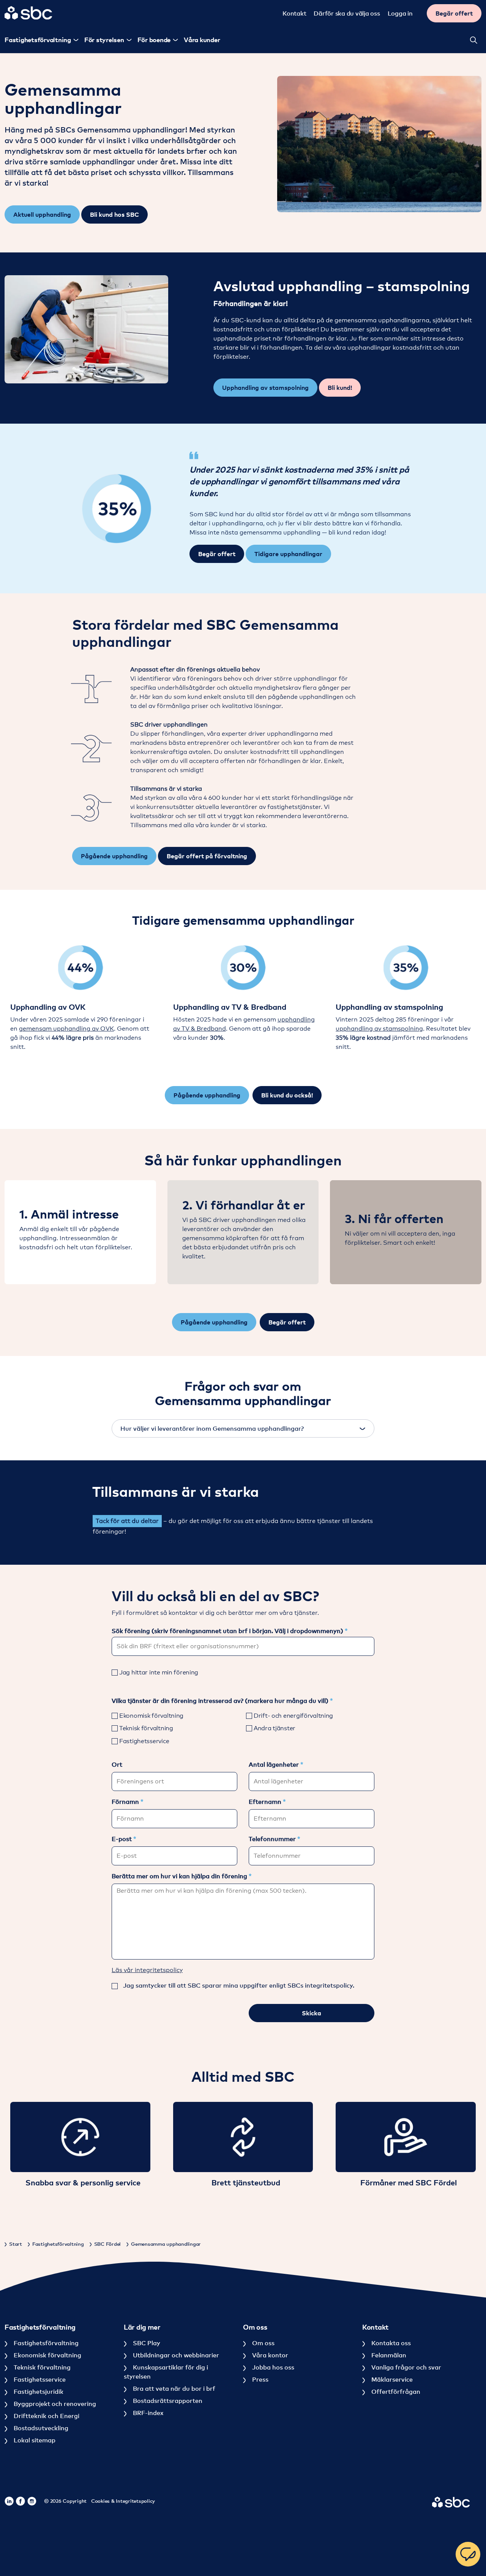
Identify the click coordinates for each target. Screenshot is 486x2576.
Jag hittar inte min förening (159, 1672)
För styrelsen (104, 40)
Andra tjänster (275, 1728)
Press (260, 2379)
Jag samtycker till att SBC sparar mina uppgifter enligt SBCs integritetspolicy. (239, 1985)
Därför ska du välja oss (347, 13)
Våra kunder (202, 40)
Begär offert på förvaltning (207, 856)
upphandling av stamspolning (379, 1029)
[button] (86, 329)
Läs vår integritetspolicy (147, 1970)
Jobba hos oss (272, 2367)
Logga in (400, 13)
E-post (122, 1839)
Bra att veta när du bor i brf (173, 2388)
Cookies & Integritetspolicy (123, 2501)
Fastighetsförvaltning (45, 2343)
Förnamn (126, 1802)
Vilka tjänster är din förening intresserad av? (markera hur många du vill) (221, 1701)
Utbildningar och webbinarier (175, 2355)
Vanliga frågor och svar (406, 2367)
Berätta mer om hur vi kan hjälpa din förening (180, 1876)
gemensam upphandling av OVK (66, 1029)
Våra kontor (269, 2355)
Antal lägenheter (275, 1764)
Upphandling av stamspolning (265, 388)
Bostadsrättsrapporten (167, 2401)
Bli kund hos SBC (114, 214)
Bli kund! (340, 388)
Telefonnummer (273, 1839)
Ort (117, 1764)
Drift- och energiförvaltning (293, 1716)
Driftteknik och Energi (46, 2416)
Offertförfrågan (395, 2392)
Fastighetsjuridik (38, 2392)
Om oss (263, 2343)
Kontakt (294, 13)
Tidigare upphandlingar (288, 554)
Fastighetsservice (144, 1741)
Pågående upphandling (114, 856)
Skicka (312, 2013)
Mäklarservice (391, 2379)
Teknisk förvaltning (146, 1728)
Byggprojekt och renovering (54, 2404)
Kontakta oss (390, 2343)
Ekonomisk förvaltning (151, 1716)
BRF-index (147, 2413)
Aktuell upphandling (42, 214)
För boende (154, 40)
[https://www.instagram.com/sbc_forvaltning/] (32, 2501)
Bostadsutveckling (40, 2428)
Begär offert (454, 13)
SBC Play (146, 2343)
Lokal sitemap (34, 2440)
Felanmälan (388, 2355)
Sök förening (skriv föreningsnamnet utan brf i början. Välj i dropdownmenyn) (228, 1631)
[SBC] (28, 13)
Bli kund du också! (287, 1095)
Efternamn (266, 1802)
